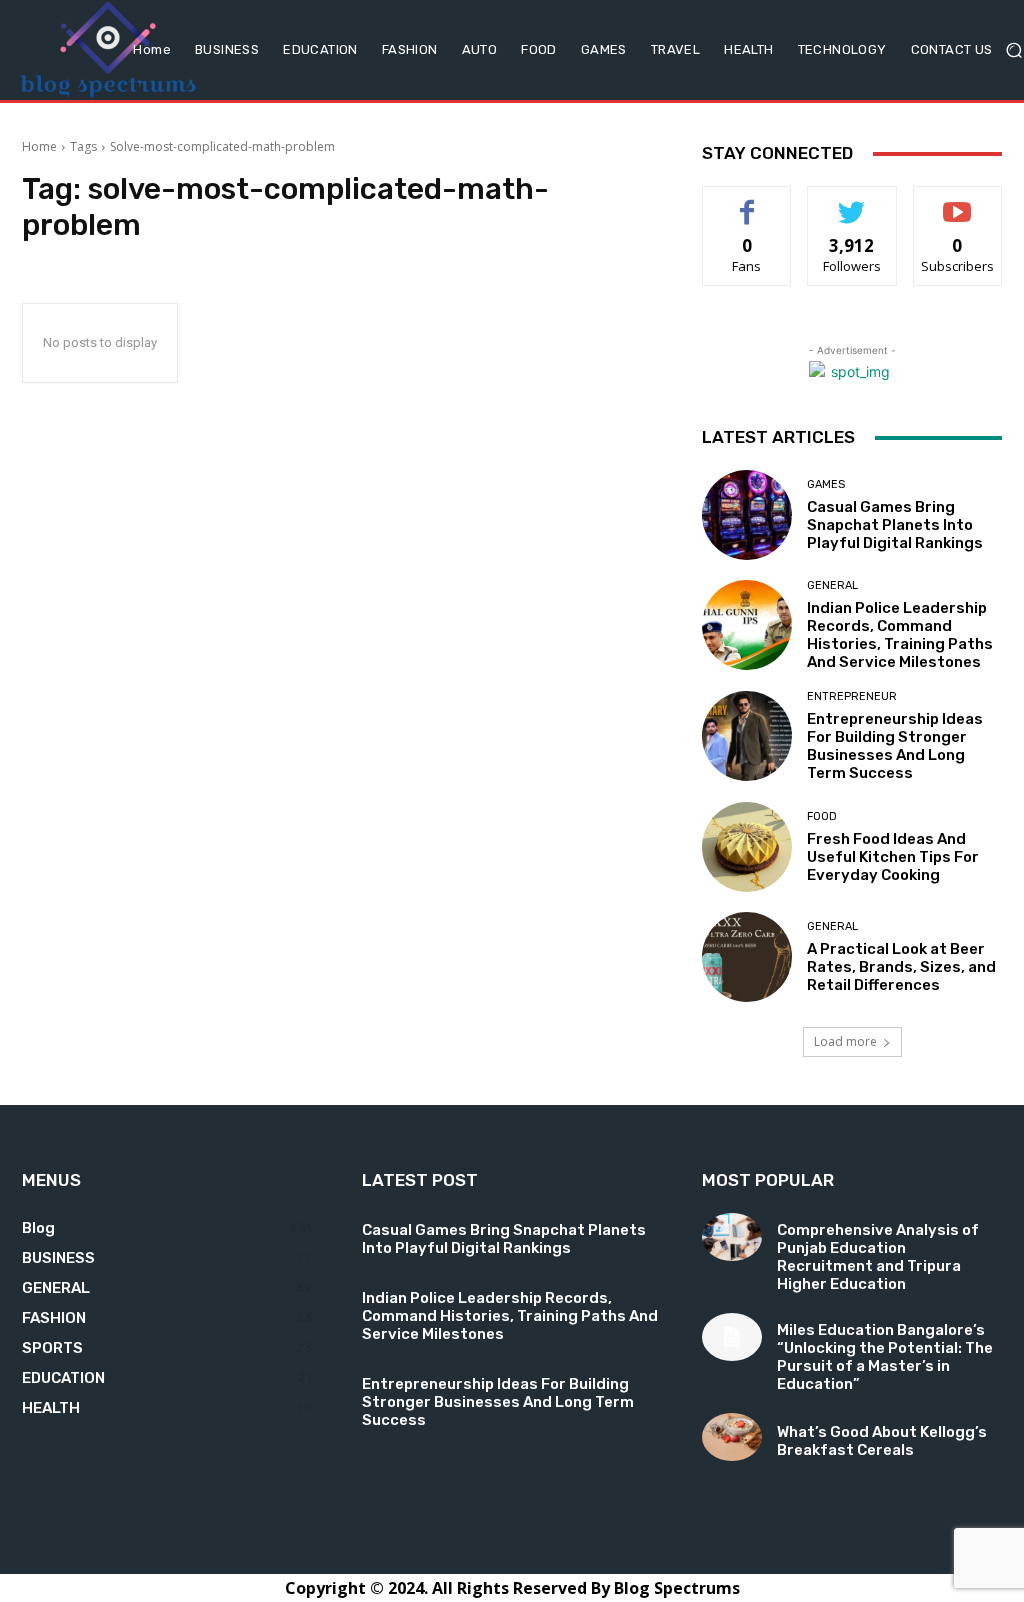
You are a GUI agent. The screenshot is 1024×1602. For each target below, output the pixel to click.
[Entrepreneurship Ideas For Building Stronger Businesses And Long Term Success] (747, 736)
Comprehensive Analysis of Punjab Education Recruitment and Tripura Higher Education (878, 1257)
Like (747, 201)
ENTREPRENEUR (852, 696)
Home (39, 146)
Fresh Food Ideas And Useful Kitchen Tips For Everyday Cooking (893, 857)
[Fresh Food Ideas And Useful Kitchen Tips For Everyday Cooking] (747, 847)
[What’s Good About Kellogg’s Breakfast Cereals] (732, 1437)
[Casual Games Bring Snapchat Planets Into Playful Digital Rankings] (747, 515)
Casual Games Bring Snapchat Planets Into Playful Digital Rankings (895, 525)
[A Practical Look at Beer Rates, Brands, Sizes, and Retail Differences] (747, 957)
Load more (845, 1041)
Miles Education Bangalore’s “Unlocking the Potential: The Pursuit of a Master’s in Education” (885, 1357)
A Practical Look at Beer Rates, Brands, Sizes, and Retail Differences (901, 967)
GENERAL (832, 585)
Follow (852, 201)
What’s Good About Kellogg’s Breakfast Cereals (882, 1441)
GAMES (826, 484)
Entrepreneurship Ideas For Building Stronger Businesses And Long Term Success (895, 746)
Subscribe (958, 201)
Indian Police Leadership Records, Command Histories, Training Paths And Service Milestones (900, 635)
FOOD (822, 816)
